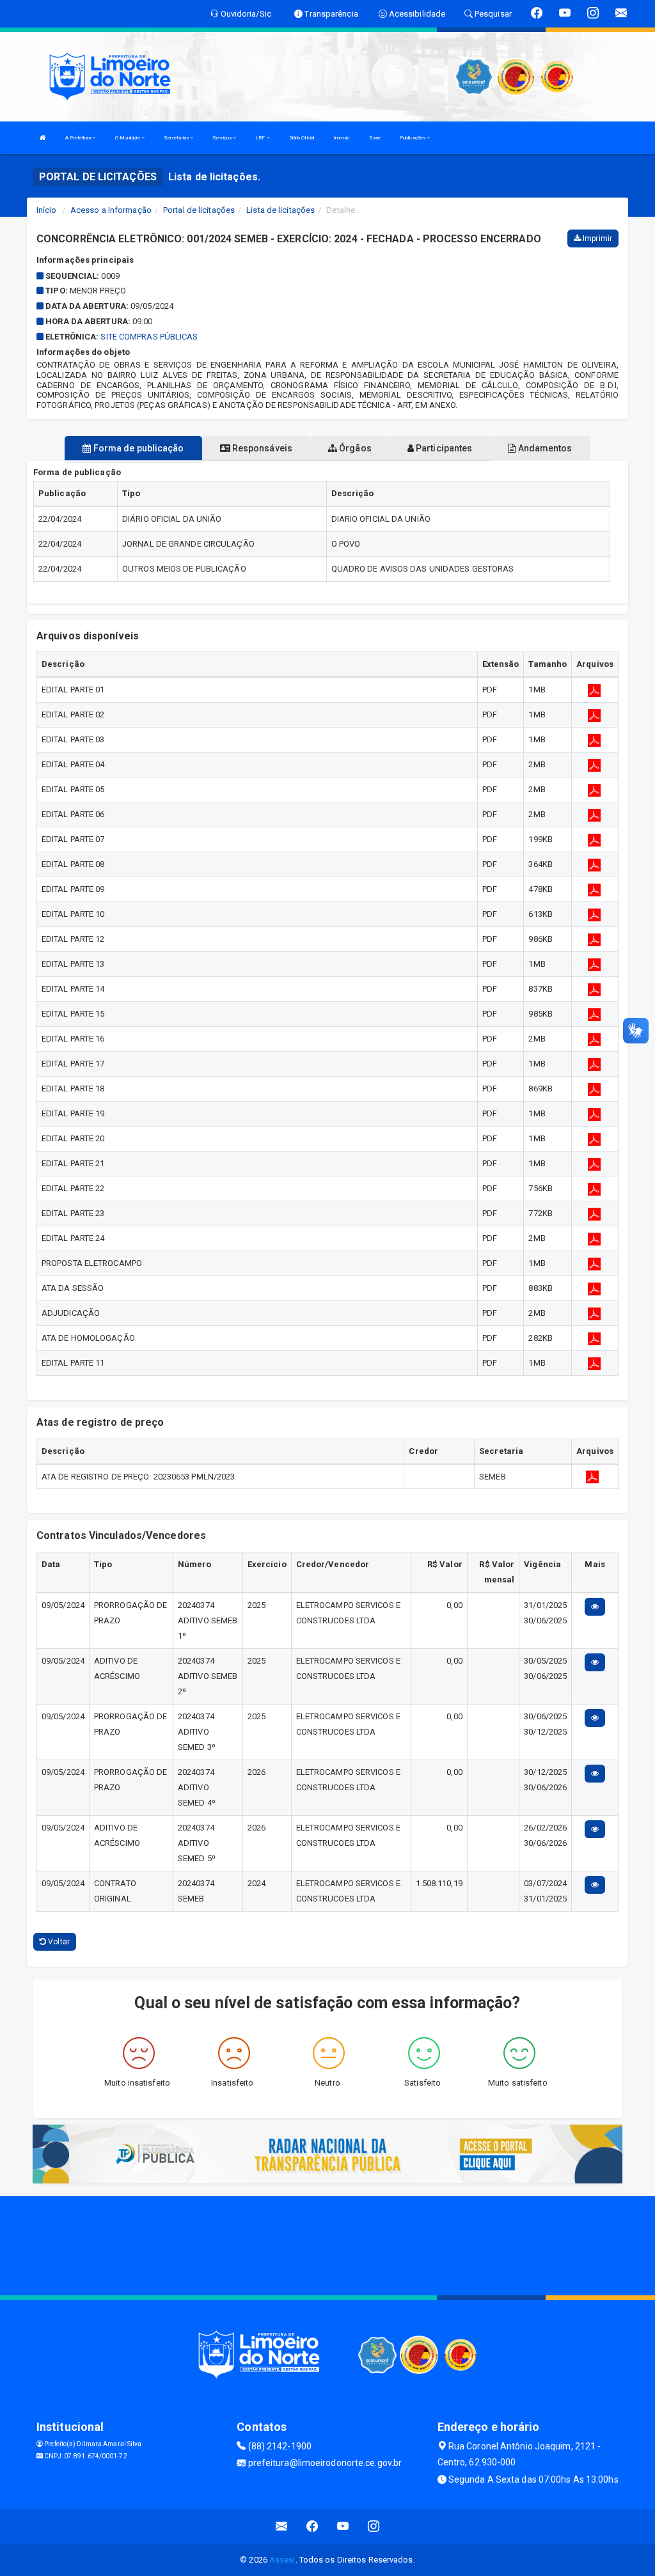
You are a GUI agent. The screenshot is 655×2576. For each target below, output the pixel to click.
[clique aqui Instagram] (374, 2526)
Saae (375, 138)
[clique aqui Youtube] (343, 2526)
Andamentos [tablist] (544, 448)
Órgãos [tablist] (354, 448)
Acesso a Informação (111, 210)
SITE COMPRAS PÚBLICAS (149, 337)
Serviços (223, 138)
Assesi (282, 2560)
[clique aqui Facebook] (312, 2526)
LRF (261, 138)
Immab (342, 138)
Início (47, 210)
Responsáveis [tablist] (261, 448)
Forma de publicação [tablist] (138, 448)
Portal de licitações (199, 210)
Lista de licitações (280, 210)
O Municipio (128, 138)
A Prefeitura (79, 138)
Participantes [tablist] (443, 448)
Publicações (413, 138)
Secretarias (177, 138)
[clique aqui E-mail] (282, 2526)
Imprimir (596, 238)
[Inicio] (43, 138)
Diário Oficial (302, 138)
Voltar (58, 1942)
